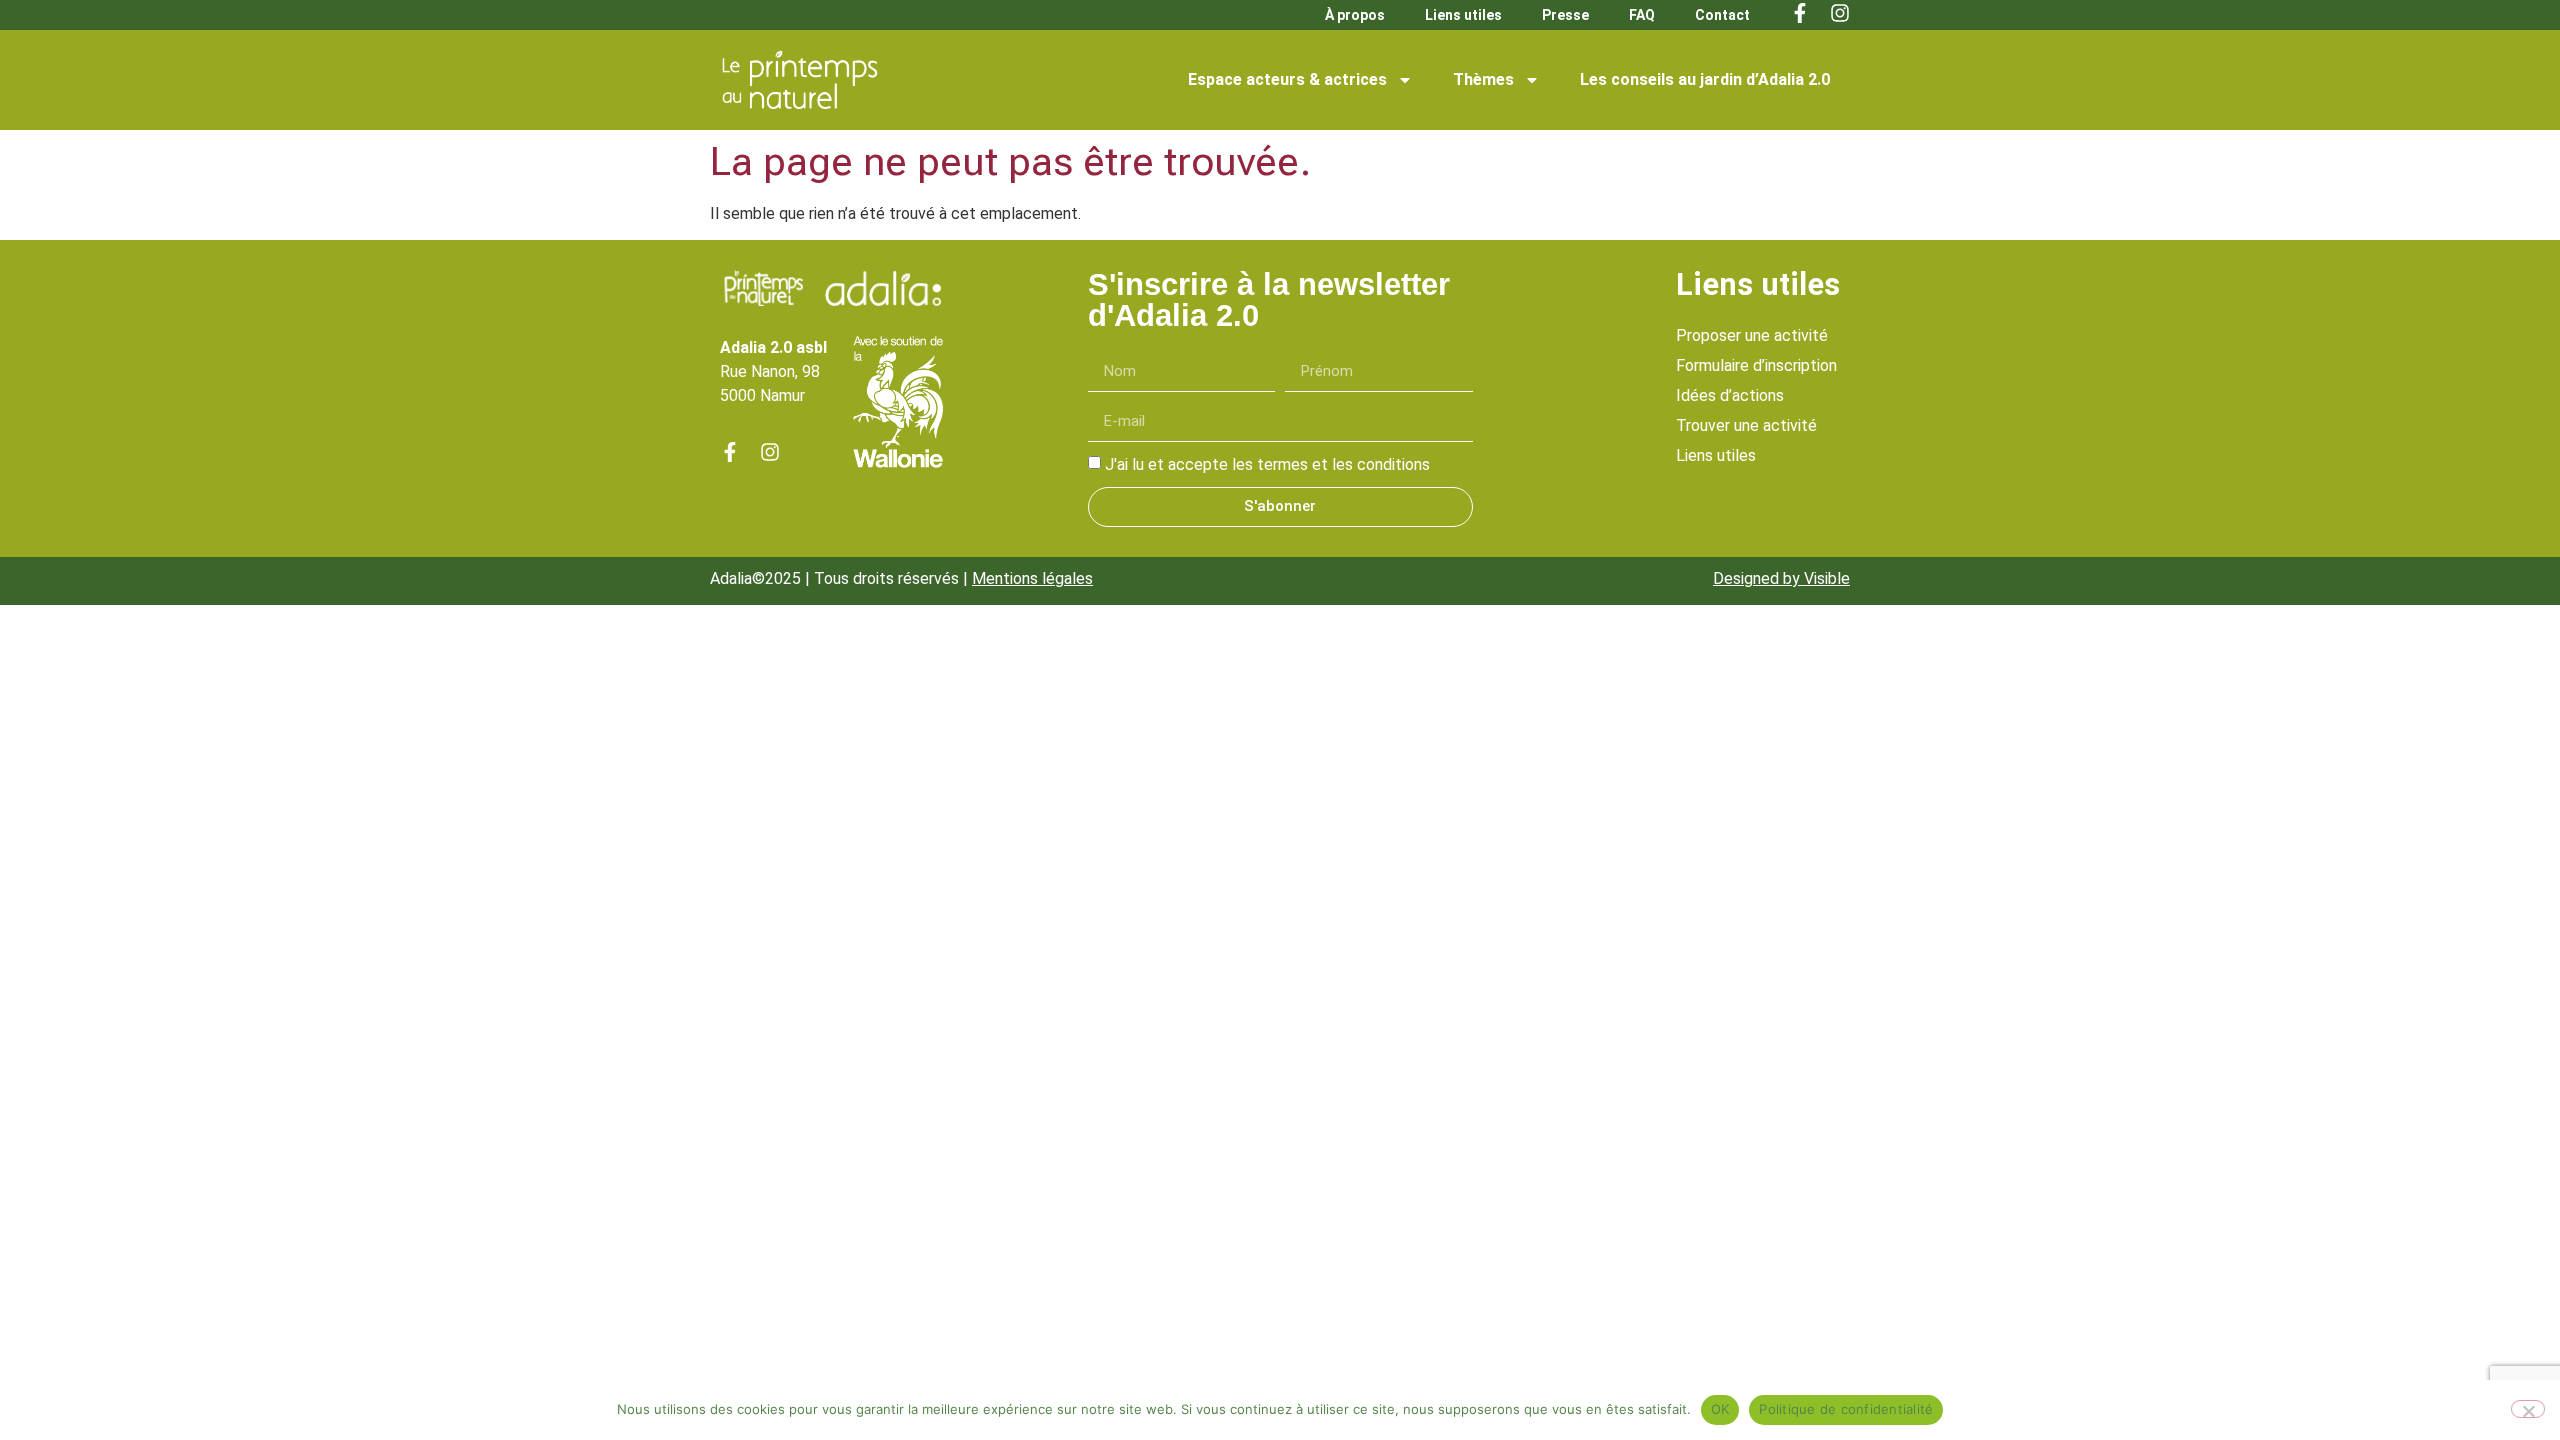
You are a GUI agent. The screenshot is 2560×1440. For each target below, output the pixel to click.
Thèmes (1483, 79)
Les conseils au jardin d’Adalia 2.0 (1705, 79)
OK (1720, 1409)
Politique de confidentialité (1846, 1409)
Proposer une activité (1752, 335)
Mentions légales (1032, 578)
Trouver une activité (1746, 425)
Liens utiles (1463, 15)
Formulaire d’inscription (1756, 365)
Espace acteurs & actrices (1287, 79)
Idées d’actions (1730, 395)
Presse (1565, 15)
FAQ (1642, 15)
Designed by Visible (1781, 578)
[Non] (2528, 1409)
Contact (1722, 15)
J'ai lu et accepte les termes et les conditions (1267, 464)
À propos (1355, 15)
